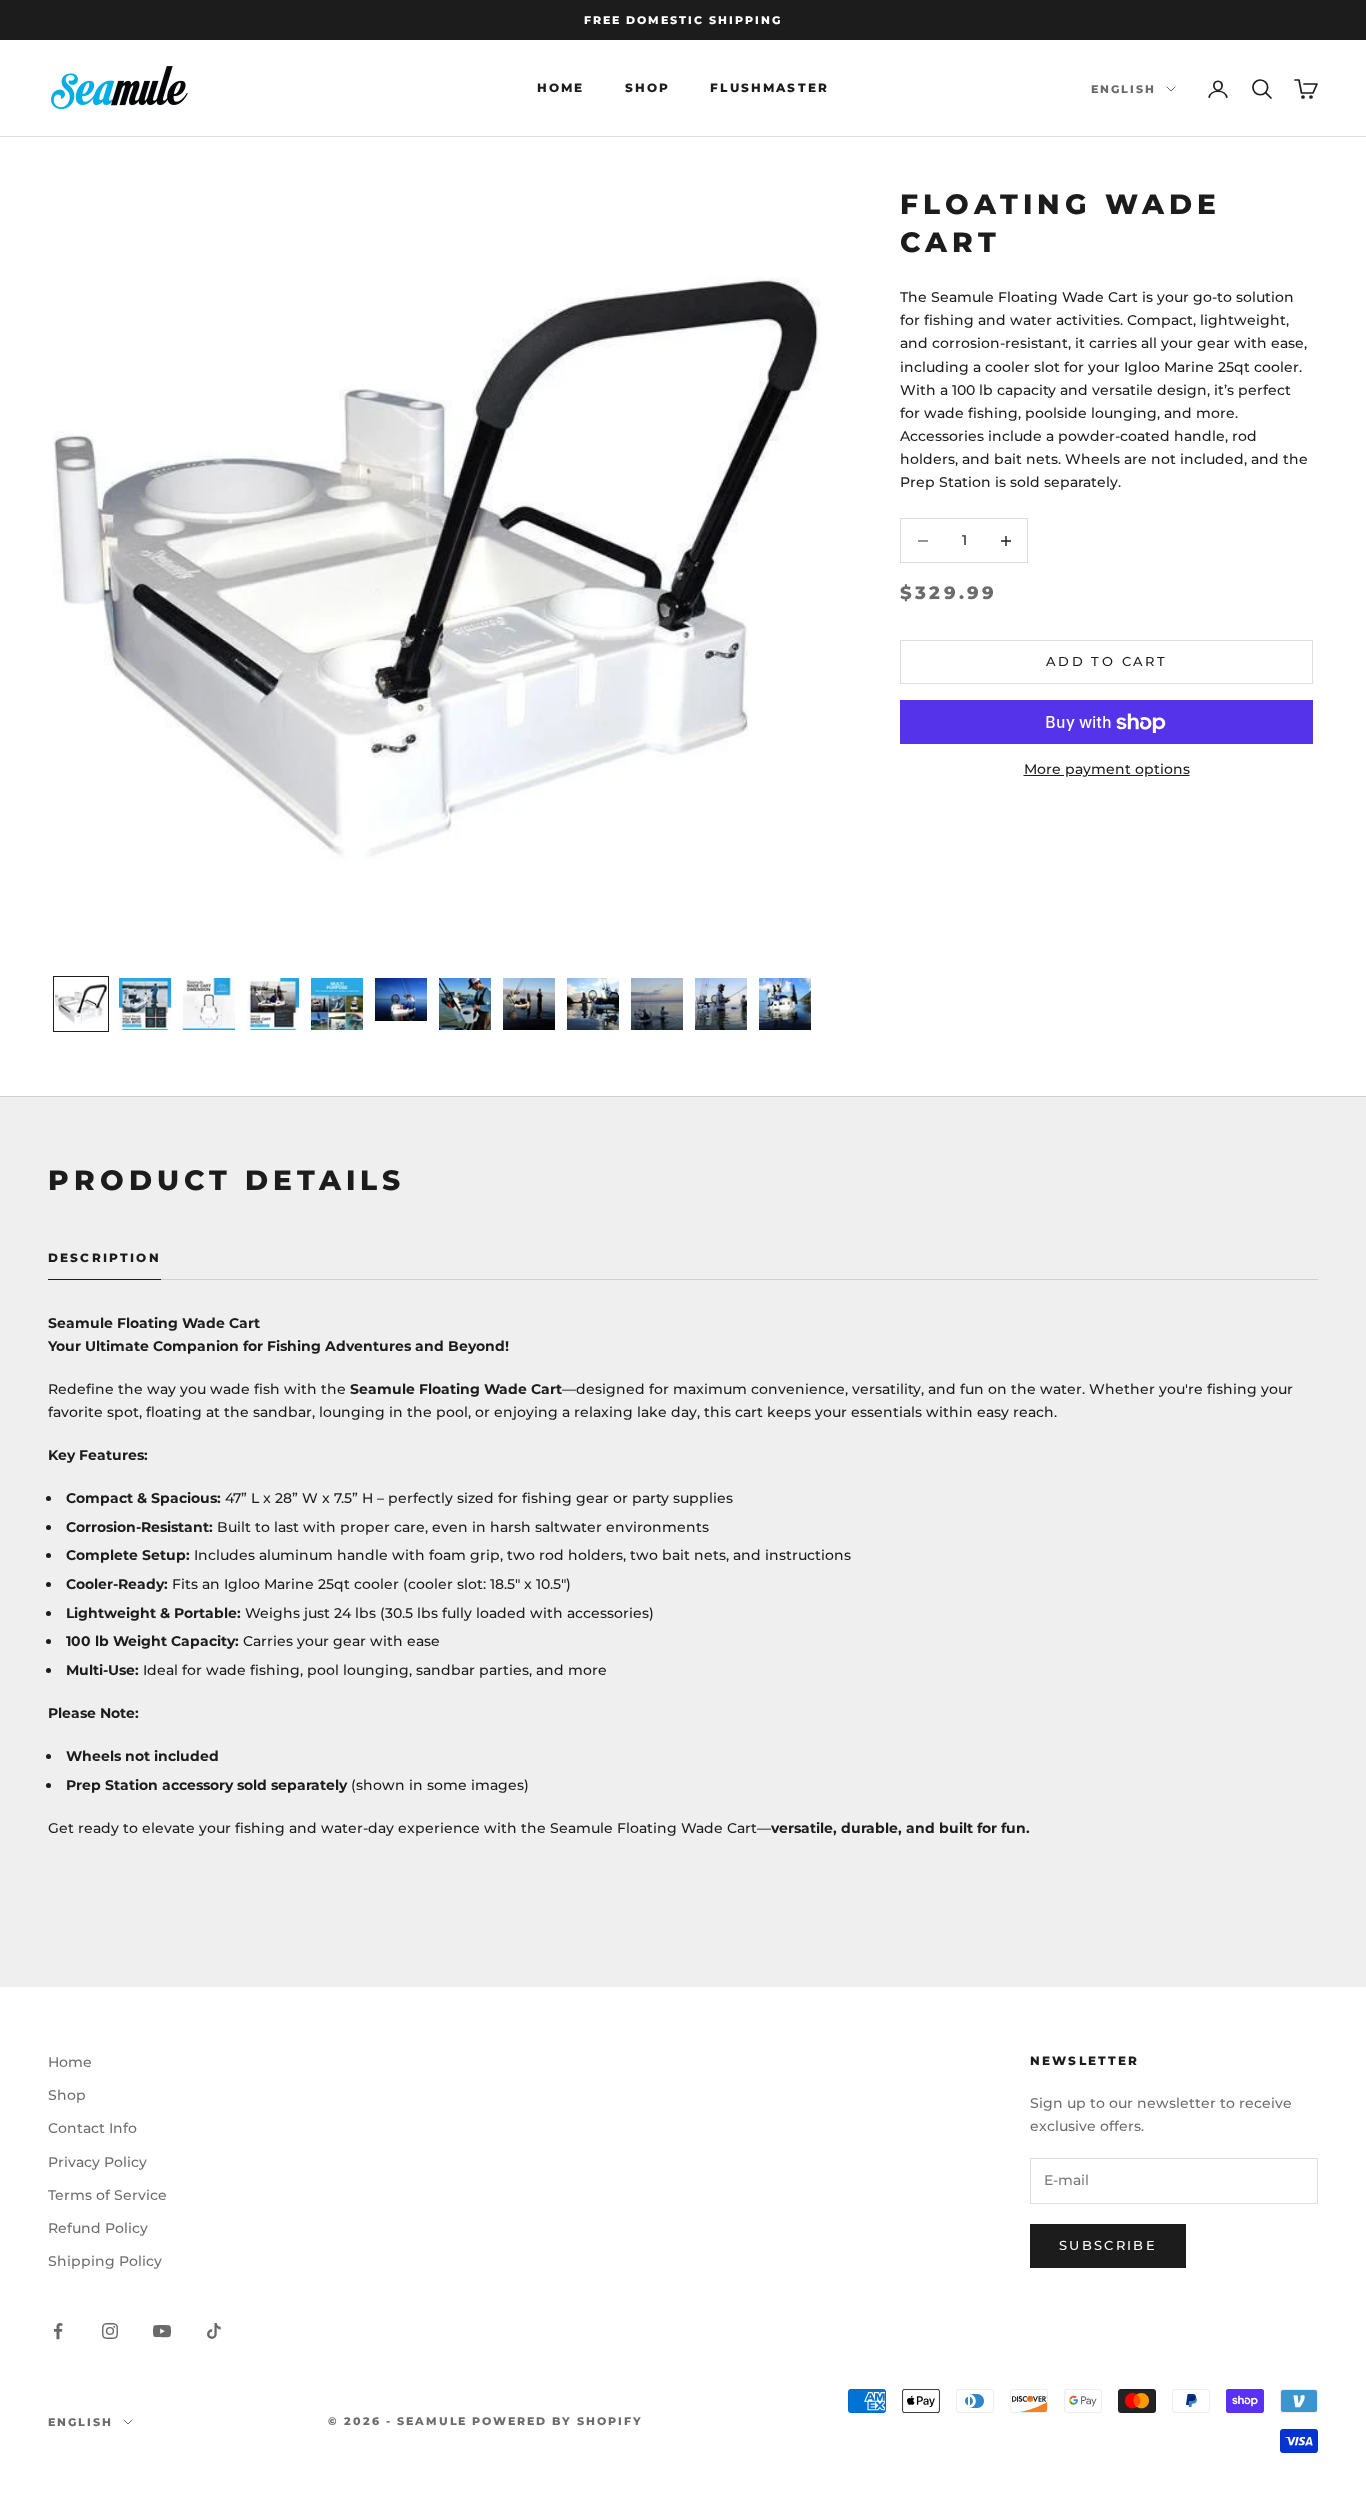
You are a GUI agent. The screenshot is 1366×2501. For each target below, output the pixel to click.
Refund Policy (98, 2228)
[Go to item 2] (145, 1004)
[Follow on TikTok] (214, 2331)
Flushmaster (769, 88)
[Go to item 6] (401, 999)
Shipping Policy (105, 2261)
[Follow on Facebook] (58, 2331)
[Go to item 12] (785, 1004)
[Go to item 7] (465, 1004)
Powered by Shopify (557, 2421)
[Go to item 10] (657, 1004)
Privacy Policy (97, 2162)
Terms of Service (107, 2195)
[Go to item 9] (593, 1004)
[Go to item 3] (209, 1004)
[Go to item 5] (337, 1004)
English (1123, 89)
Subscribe (1108, 2245)
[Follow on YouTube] (162, 2331)
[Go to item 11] (721, 1004)
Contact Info (92, 2128)
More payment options (1107, 770)
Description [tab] (104, 1257)
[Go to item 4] (273, 1004)
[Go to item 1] (81, 1004)
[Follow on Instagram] (110, 2331)
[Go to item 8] (529, 1004)
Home (561, 88)
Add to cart (1106, 662)
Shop (648, 88)
